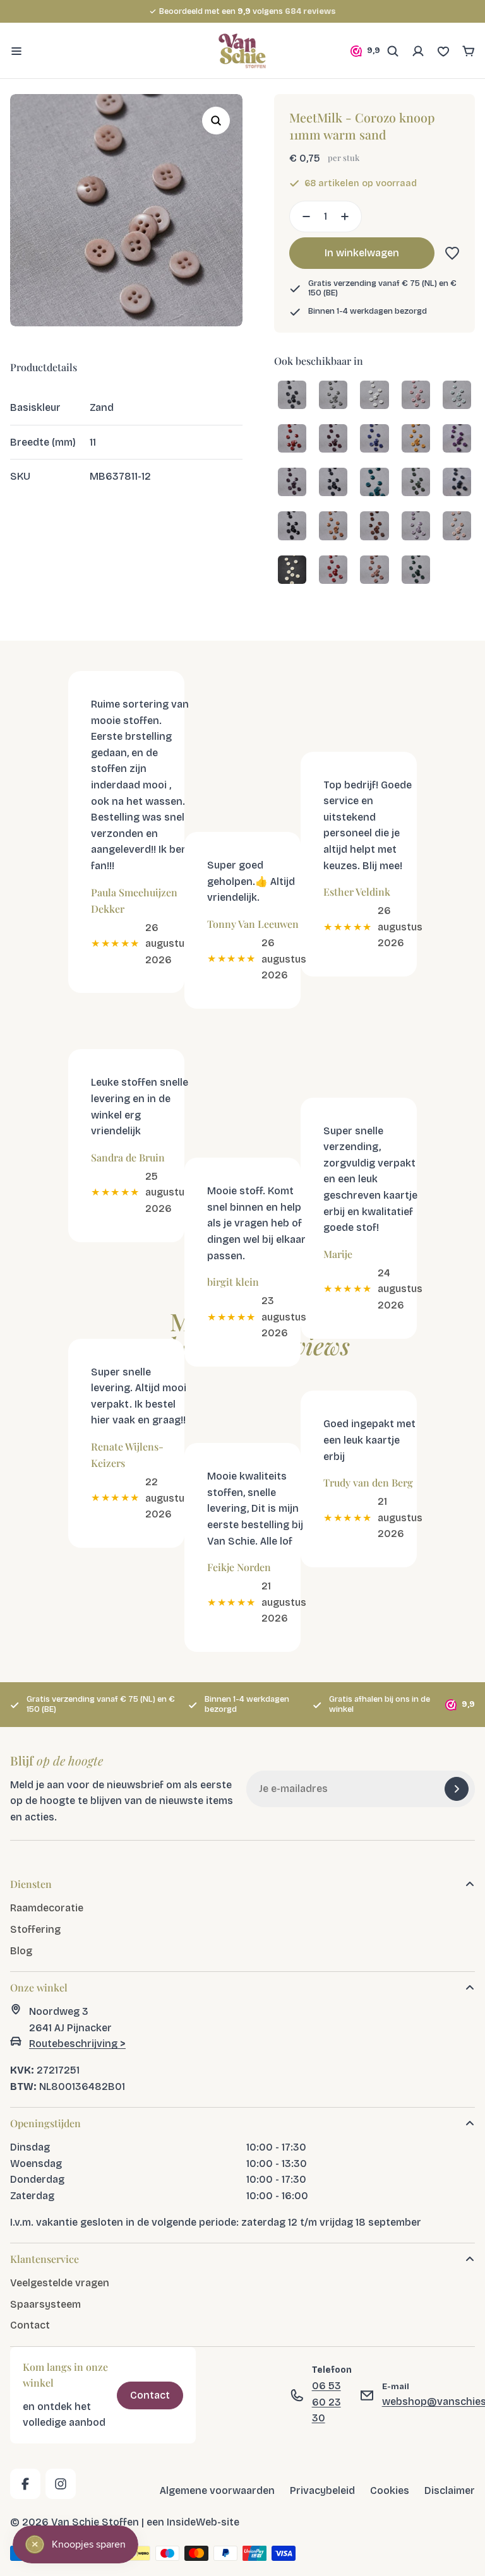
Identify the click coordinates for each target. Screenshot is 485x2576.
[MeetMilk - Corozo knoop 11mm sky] (333, 396)
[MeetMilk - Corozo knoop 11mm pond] (374, 483)
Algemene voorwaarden (217, 2491)
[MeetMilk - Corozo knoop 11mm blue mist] (457, 396)
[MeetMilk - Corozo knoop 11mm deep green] (416, 571)
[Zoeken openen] (393, 51)
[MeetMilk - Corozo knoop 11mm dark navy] (333, 483)
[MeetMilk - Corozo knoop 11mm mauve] (457, 440)
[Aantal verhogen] (349, 217)
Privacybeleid (322, 2491)
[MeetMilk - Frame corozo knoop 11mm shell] (292, 571)
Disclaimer (450, 2491)
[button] (450, 253)
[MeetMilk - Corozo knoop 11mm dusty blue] (457, 483)
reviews (310, 11)
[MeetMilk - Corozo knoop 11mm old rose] (374, 571)
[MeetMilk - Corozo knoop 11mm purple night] (292, 483)
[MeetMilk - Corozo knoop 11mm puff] (416, 396)
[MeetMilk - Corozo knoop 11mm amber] (416, 440)
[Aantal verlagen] (302, 217)
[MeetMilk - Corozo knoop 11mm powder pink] (457, 527)
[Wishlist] (443, 51)
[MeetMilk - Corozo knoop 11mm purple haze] (416, 527)
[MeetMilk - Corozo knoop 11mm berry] (333, 571)
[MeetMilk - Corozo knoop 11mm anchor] (292, 396)
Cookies (390, 2491)
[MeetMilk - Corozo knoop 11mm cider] (292, 440)
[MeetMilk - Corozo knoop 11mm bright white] (374, 396)
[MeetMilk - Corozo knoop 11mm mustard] (333, 527)
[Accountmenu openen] (418, 51)
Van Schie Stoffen (95, 2522)
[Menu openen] (16, 51)
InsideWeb (192, 2522)
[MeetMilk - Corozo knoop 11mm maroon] (333, 440)
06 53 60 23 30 (326, 2402)
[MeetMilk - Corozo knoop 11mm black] (292, 527)
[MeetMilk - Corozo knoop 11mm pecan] (374, 527)
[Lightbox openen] (216, 121)
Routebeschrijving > (77, 2044)
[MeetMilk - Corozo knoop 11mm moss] (416, 483)
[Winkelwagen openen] (469, 51)
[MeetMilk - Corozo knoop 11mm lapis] (374, 440)
